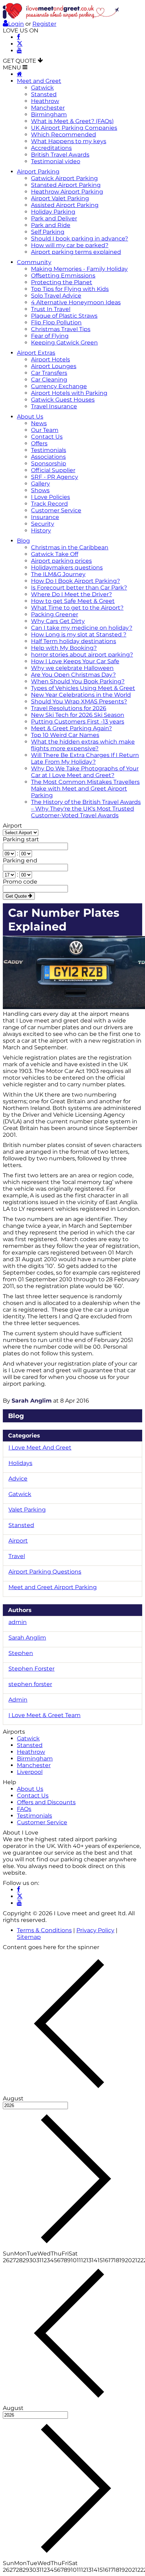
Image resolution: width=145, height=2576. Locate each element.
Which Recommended (64, 135)
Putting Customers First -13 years (78, 722)
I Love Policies (51, 497)
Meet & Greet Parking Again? (71, 728)
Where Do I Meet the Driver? (71, 594)
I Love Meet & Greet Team (45, 1715)
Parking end (20, 860)
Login (16, 24)
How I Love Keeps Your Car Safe (75, 661)
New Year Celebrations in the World (81, 695)
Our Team (45, 430)
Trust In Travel (51, 309)
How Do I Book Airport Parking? (75, 581)
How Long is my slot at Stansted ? (79, 634)
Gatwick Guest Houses (63, 400)
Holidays (20, 1463)
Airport (12, 826)
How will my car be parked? (70, 245)
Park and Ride (51, 225)
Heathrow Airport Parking (67, 192)
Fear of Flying (50, 336)
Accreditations (51, 148)
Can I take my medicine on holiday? (82, 628)
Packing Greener (55, 614)
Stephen (21, 1653)
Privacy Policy (95, 1930)
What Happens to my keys (69, 141)
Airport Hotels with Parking (69, 393)
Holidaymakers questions (67, 567)
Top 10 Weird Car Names (65, 735)
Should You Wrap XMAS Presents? (79, 701)
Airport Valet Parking (60, 198)
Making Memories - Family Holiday (79, 269)
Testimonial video (56, 161)
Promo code (20, 882)
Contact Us (47, 437)
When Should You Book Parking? (78, 681)
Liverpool (30, 1772)
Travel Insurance (54, 406)
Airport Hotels (51, 359)
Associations (48, 457)
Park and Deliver (54, 218)
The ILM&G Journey (58, 574)
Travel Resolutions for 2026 (69, 708)
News (39, 423)
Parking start (21, 839)
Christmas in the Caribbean (70, 547)
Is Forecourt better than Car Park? (79, 588)
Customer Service (56, 510)
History (41, 530)
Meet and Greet (39, 81)
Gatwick (42, 88)
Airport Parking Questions (45, 1572)
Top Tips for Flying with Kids (70, 289)
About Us (30, 417)
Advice (18, 1479)
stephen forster (30, 1684)
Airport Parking (38, 172)
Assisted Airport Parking (65, 205)
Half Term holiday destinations (74, 641)
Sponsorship (49, 463)
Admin (18, 1700)
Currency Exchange (59, 386)
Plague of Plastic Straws (64, 316)
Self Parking (48, 232)
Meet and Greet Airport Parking (53, 1587)
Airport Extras (36, 353)
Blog (23, 541)
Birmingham (49, 114)
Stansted (44, 94)
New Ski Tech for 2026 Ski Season (78, 715)
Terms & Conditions (44, 1930)
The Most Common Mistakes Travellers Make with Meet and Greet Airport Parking (85, 789)
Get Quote (17, 896)
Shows (40, 490)
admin (18, 1622)
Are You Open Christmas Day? (73, 675)
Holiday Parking (53, 212)
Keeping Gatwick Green (64, 343)
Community (34, 262)
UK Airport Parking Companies (74, 128)
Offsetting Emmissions (63, 276)
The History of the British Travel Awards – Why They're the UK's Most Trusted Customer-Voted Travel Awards (86, 809)
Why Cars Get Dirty (58, 621)
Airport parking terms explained (76, 252)
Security (43, 524)
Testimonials (49, 450)
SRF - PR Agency (55, 477)
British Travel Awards (60, 155)
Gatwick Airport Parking (64, 178)
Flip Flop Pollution (56, 322)
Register (44, 24)
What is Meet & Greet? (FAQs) (72, 121)
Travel (17, 1556)
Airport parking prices (61, 561)
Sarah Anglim (32, 1401)
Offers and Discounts (46, 1802)
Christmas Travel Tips (61, 329)
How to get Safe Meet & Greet (73, 601)
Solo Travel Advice (56, 296)
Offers (39, 443)
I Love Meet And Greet (40, 1448)
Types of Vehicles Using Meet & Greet (83, 688)
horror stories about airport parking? (82, 655)
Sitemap (29, 1937)
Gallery (40, 484)
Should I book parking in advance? (80, 239)
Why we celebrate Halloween (72, 668)
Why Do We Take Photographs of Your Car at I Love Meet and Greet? (85, 772)
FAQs (24, 1809)
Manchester (48, 108)
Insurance (45, 517)
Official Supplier (53, 470)
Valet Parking (27, 1510)
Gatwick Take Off (55, 554)
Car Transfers (49, 373)
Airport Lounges (54, 366)
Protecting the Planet (62, 282)
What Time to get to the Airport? (77, 608)
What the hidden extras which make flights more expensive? (83, 745)
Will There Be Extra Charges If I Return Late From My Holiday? (85, 758)
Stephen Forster (31, 1669)
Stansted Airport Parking (66, 185)
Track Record (49, 504)
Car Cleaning (49, 380)
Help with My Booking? (64, 648)
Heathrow (45, 101)
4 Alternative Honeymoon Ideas (76, 302)
